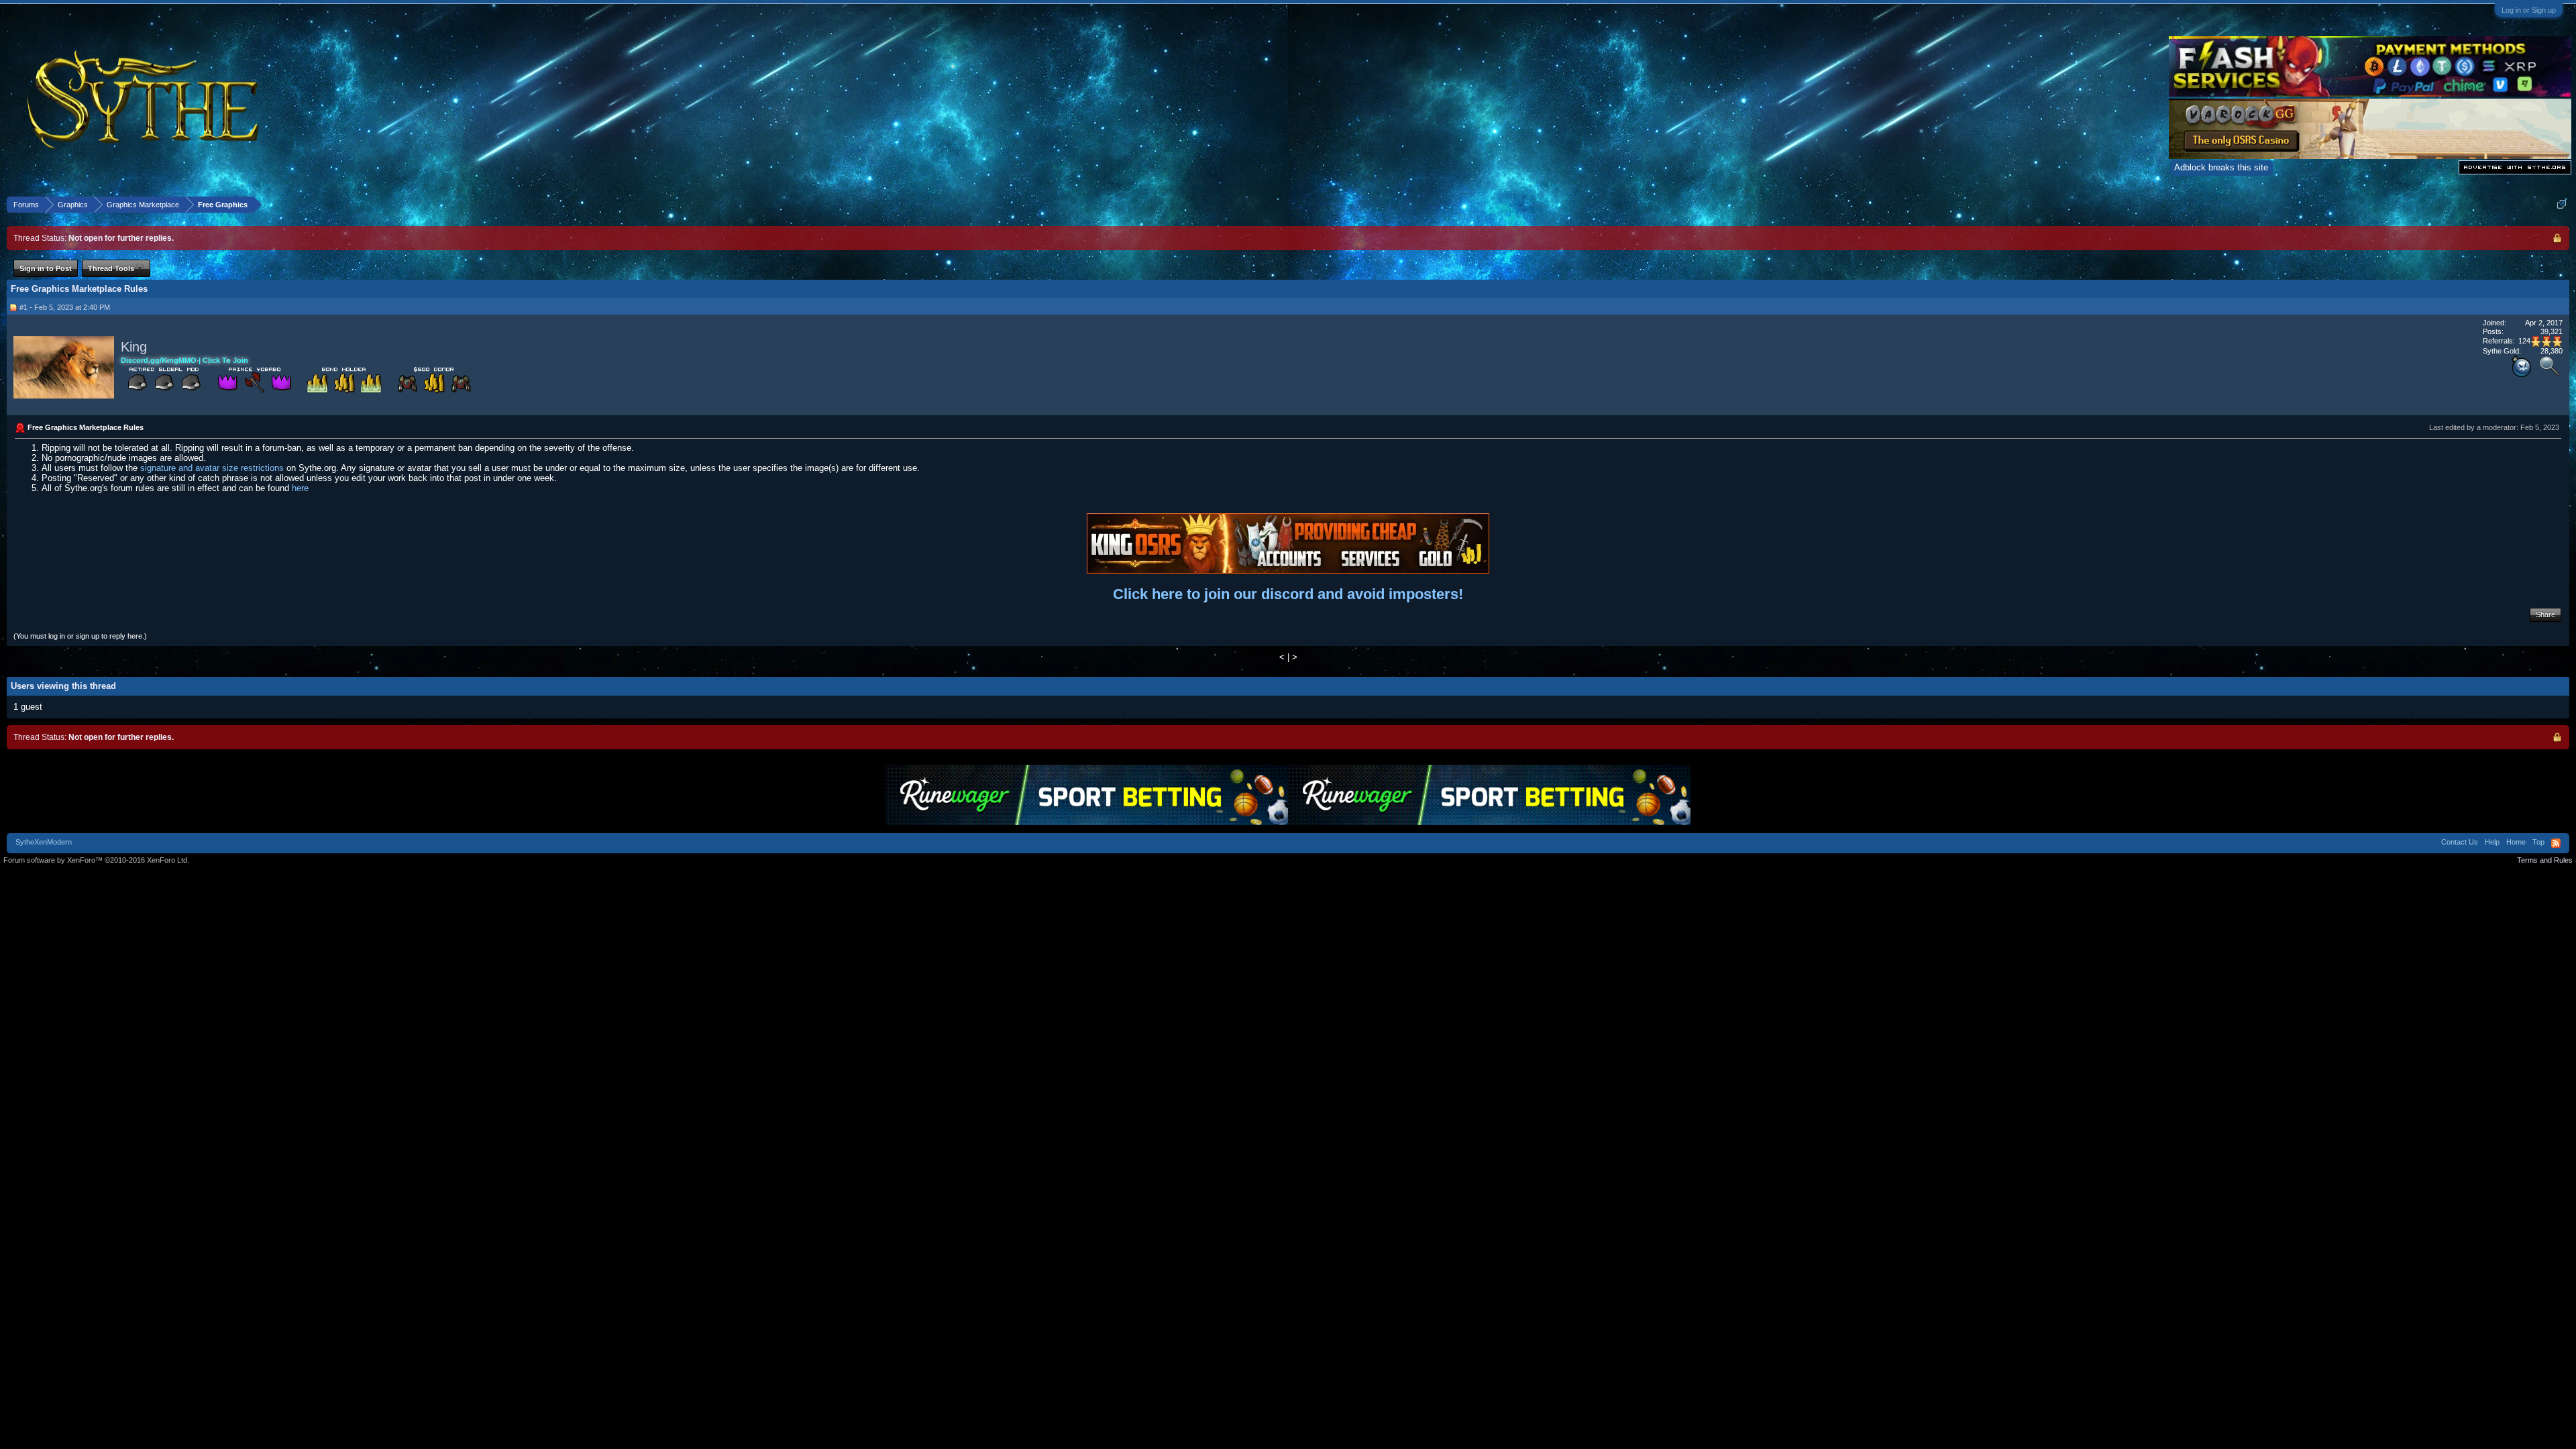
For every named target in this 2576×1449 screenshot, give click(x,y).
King (134, 347)
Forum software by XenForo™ (96, 860)
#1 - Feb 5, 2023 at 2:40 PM (65, 307)
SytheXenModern (44, 842)
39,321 (2552, 331)
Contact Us (2460, 842)
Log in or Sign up (2529, 10)
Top (2538, 842)
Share (2545, 614)
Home (2516, 842)
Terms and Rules (2545, 860)
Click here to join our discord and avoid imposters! (1288, 594)
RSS (2556, 843)
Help (2492, 842)
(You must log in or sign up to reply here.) (80, 636)
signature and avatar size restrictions (212, 468)
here (300, 488)
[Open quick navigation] (2562, 204)
